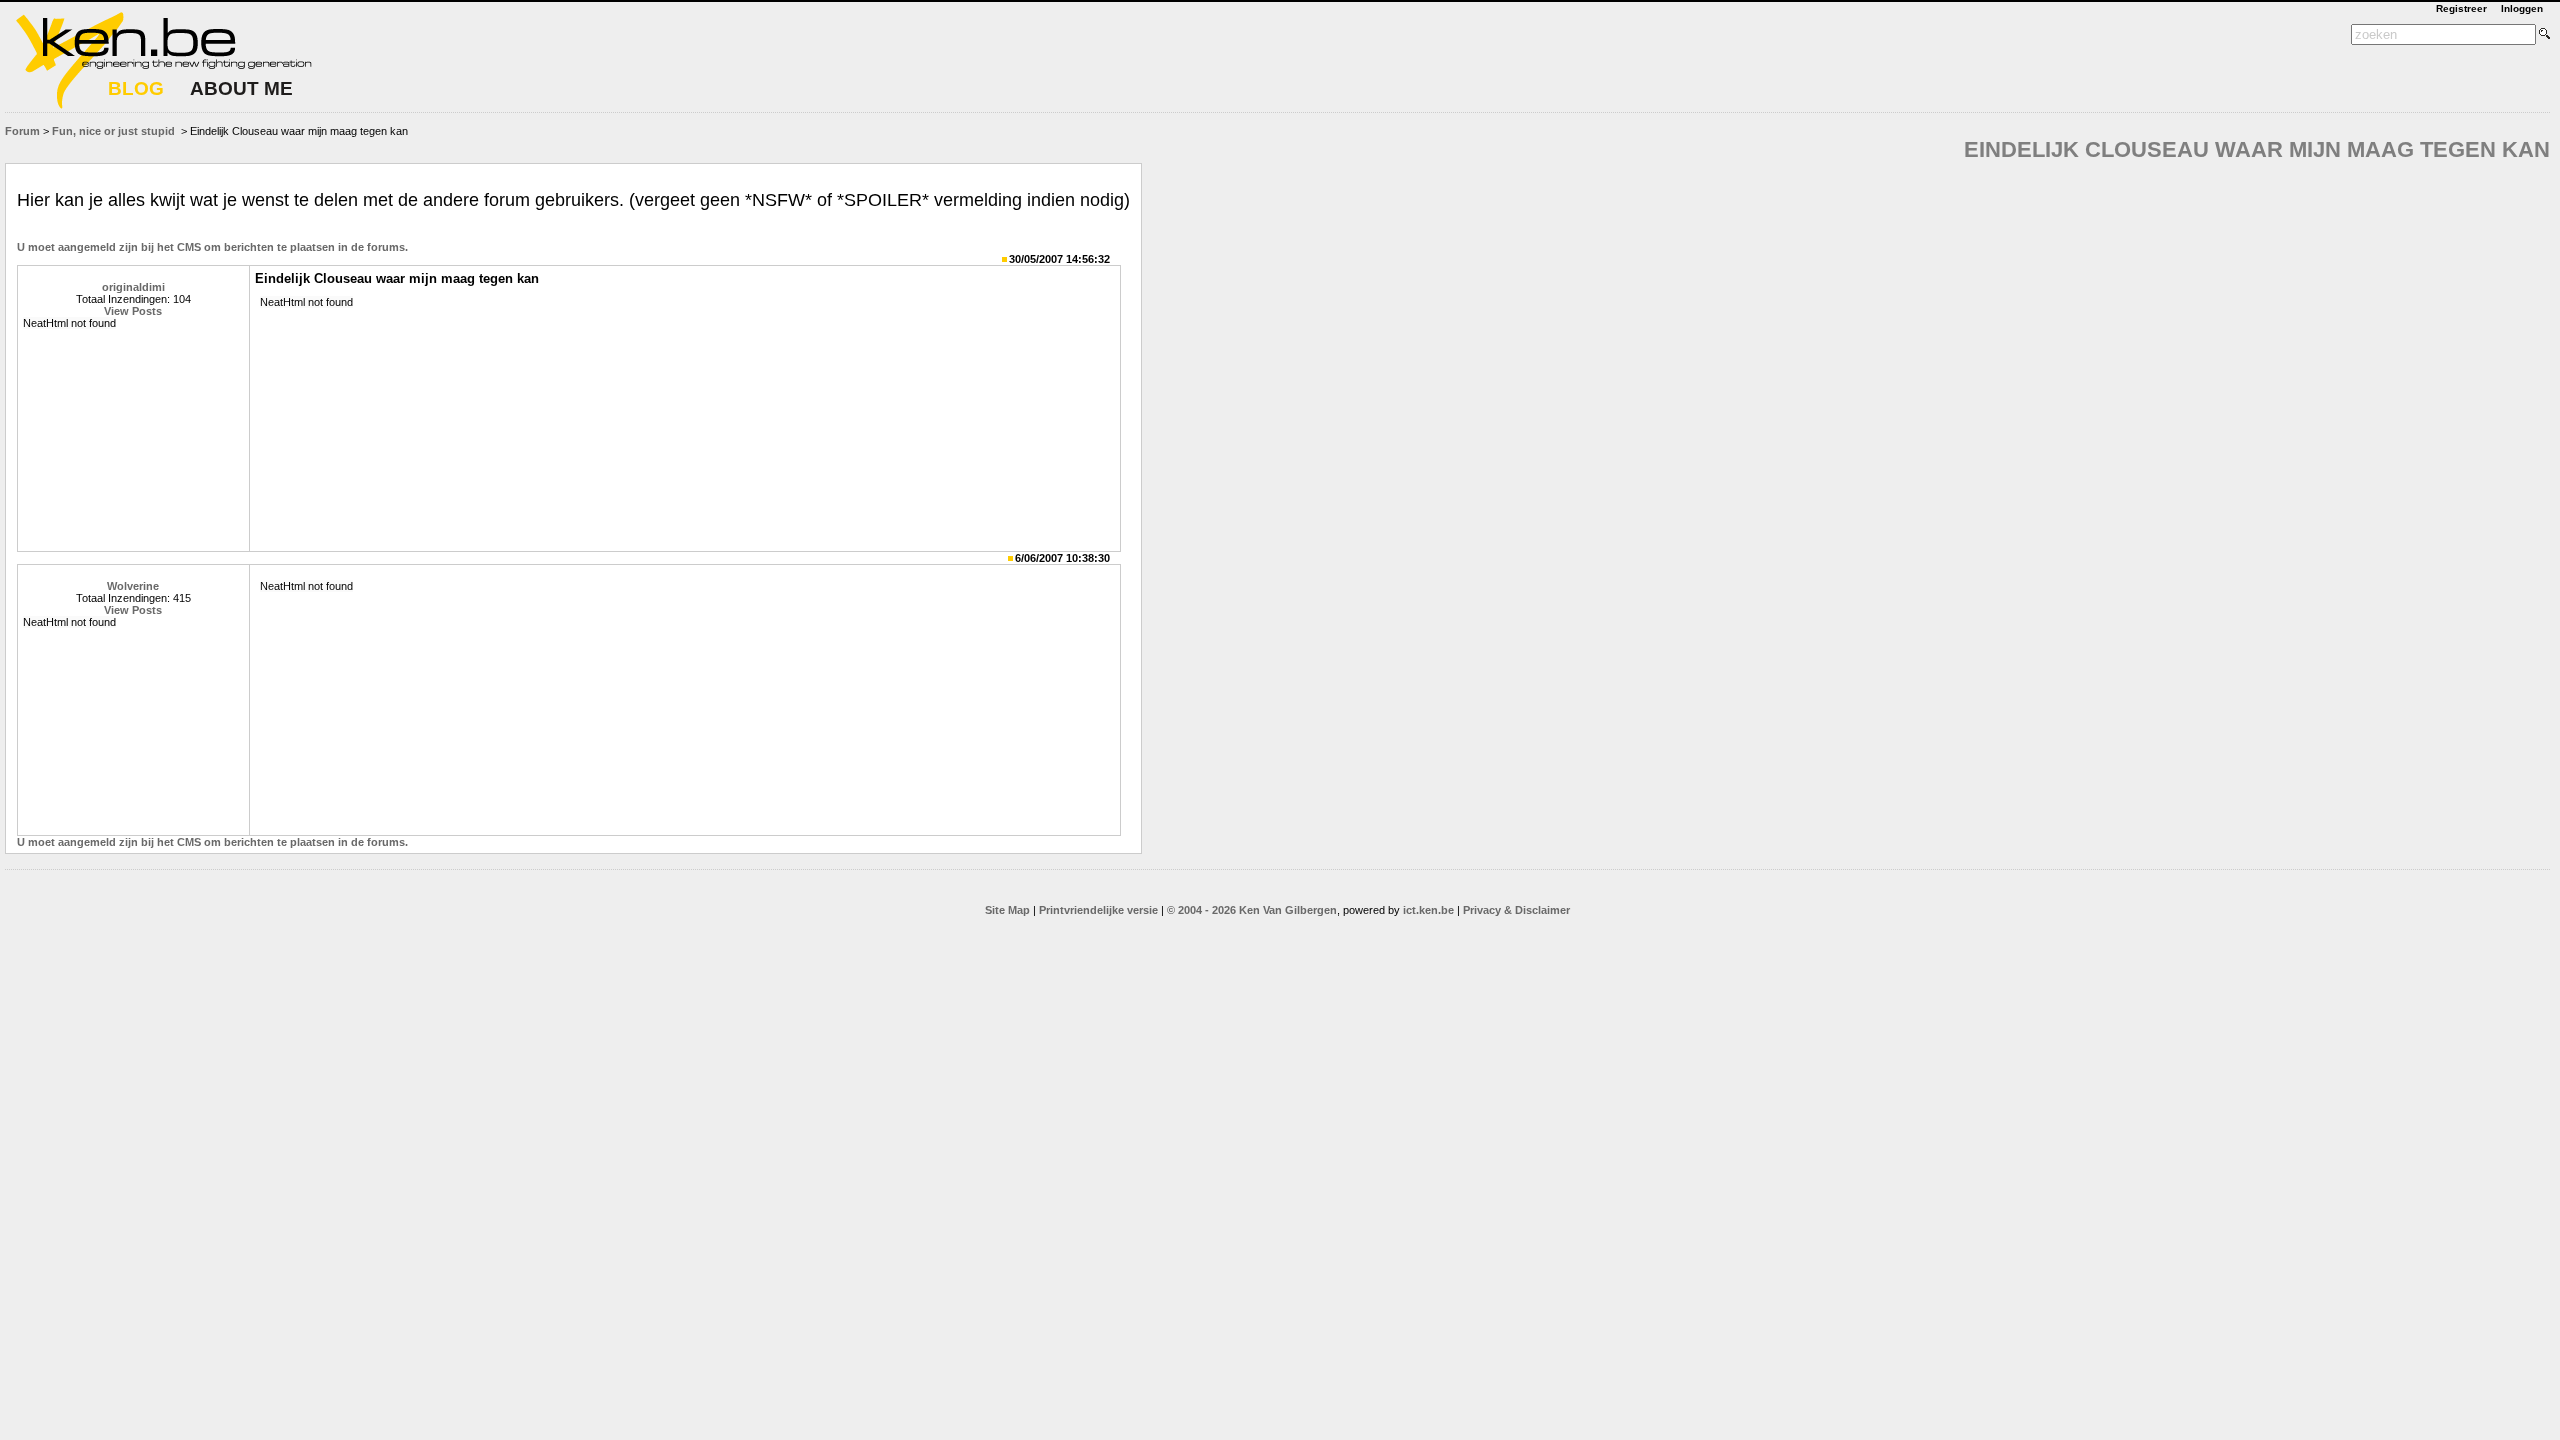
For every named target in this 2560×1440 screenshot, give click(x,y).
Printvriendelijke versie (1098, 910)
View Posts (133, 311)
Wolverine (133, 586)
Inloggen (2522, 8)
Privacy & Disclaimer (1516, 910)
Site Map (1007, 910)
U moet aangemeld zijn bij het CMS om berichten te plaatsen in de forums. (212, 247)
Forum (22, 131)
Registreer (2461, 8)
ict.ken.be (1428, 910)
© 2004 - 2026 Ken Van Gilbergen (1252, 910)
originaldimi (133, 287)
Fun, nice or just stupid (113, 131)
